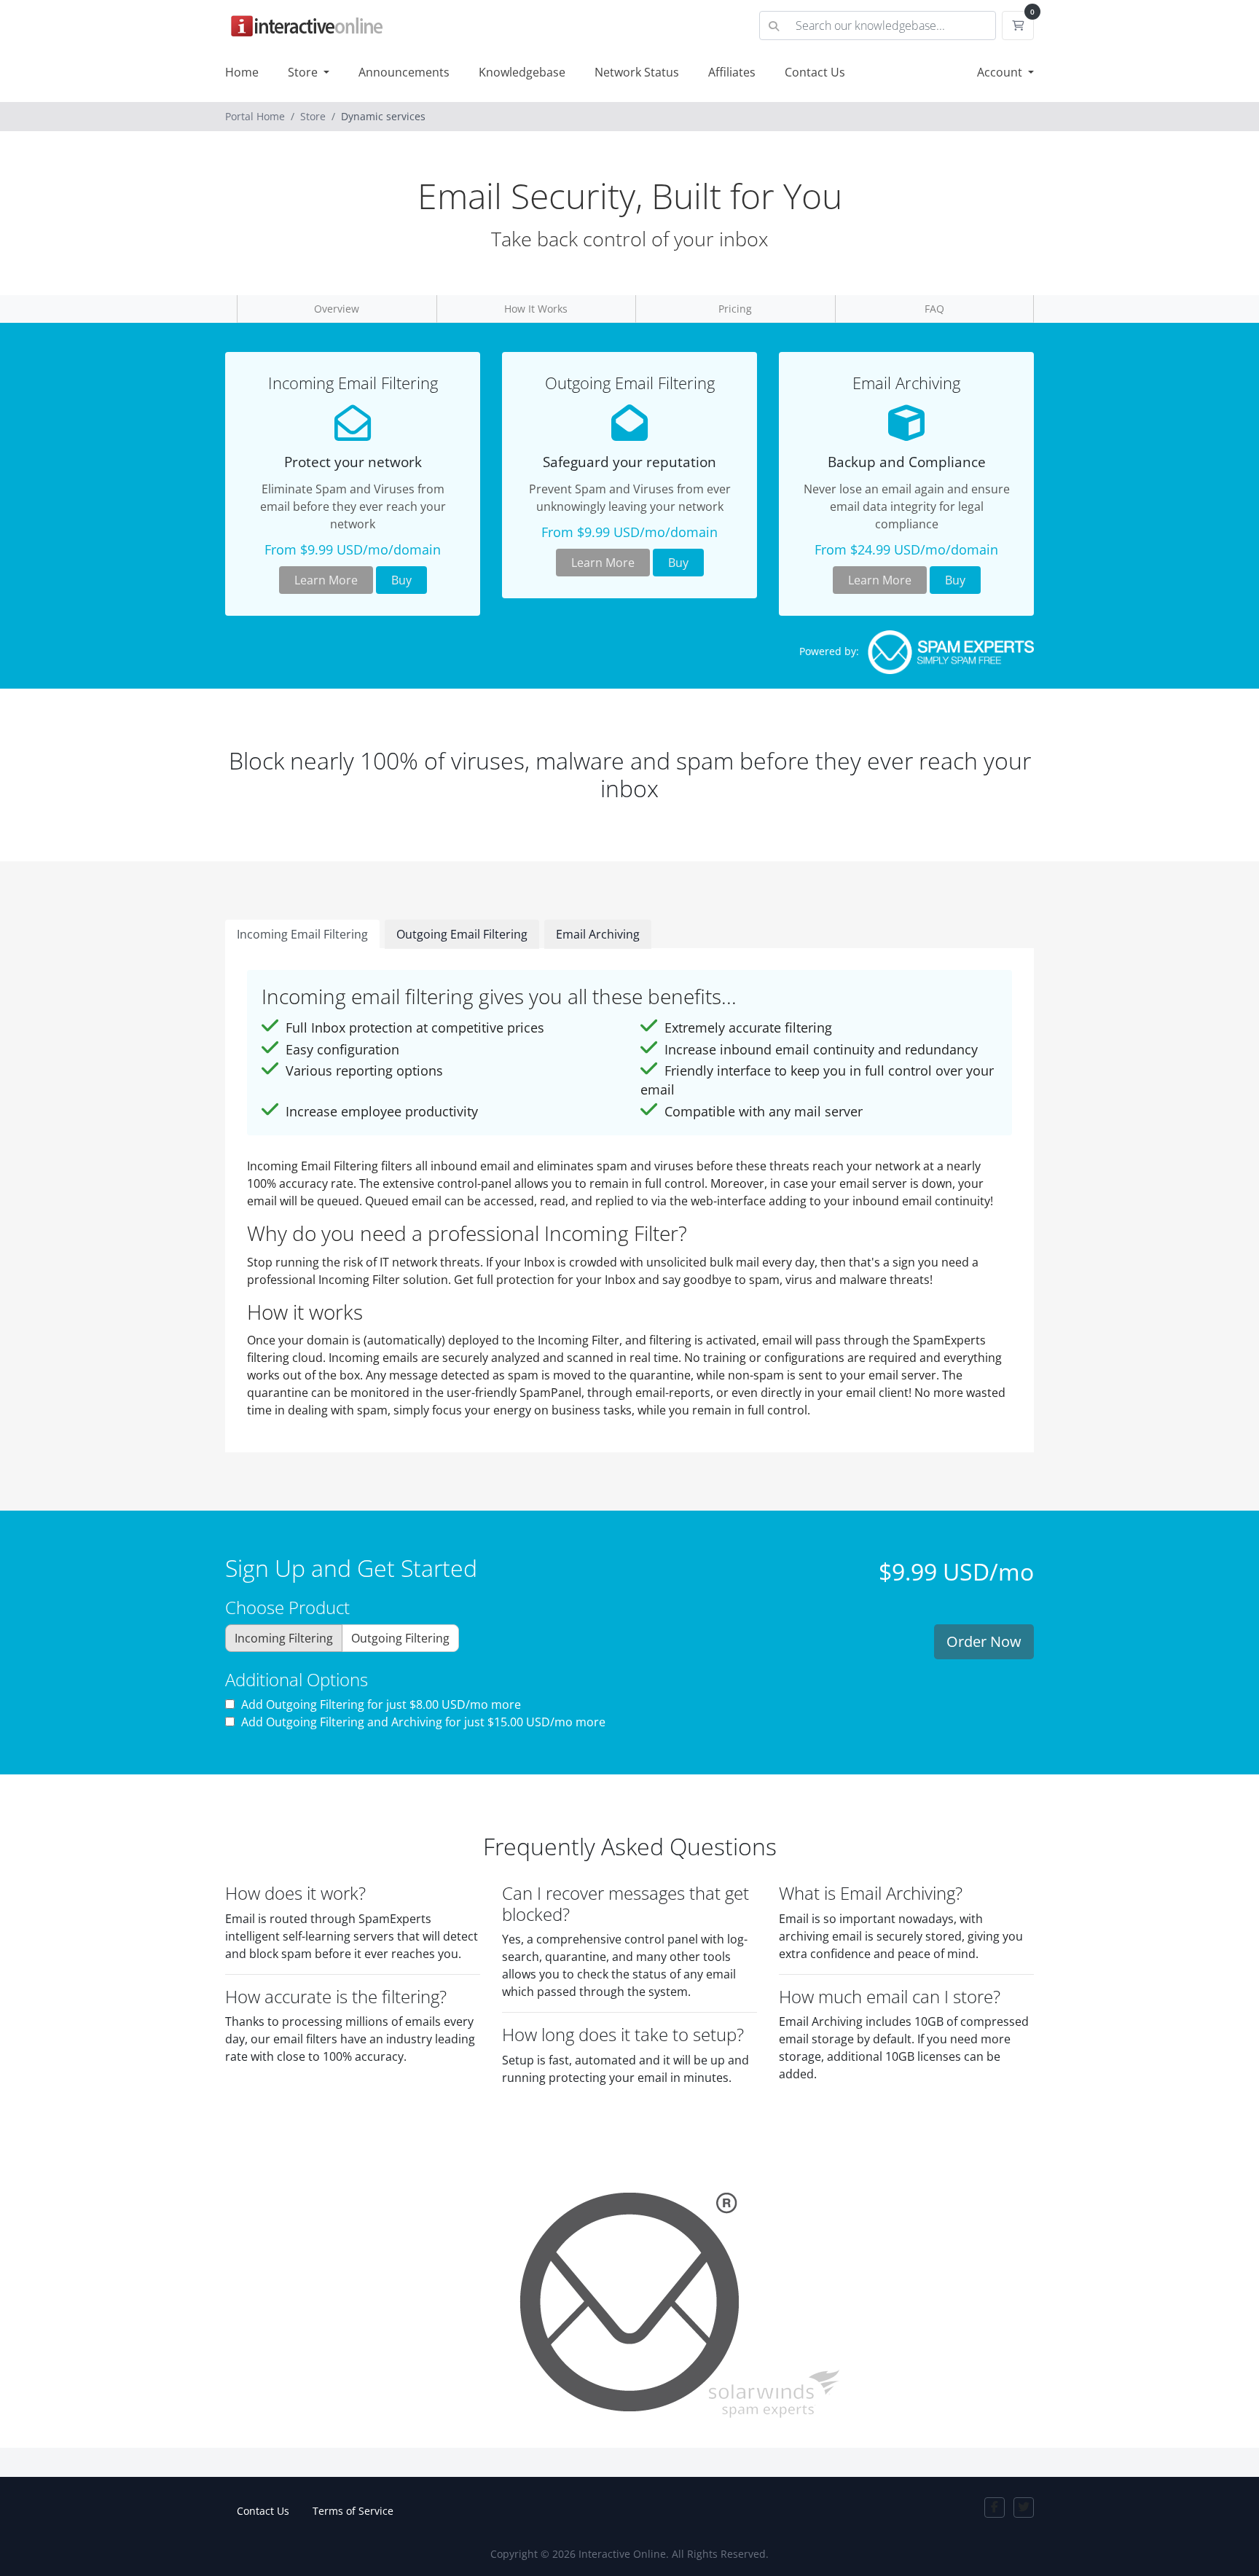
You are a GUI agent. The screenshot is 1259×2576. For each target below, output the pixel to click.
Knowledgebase (522, 72)
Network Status (637, 72)
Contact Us (815, 72)
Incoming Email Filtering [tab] (302, 934)
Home (242, 72)
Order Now (984, 1641)
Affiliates (732, 72)
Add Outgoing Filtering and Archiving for (422, 1722)
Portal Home (255, 116)
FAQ (934, 309)
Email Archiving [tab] (598, 934)
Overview (337, 309)
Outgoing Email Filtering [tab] (462, 934)
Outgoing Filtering (400, 1638)
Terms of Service (353, 2511)
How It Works (536, 309)
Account (1001, 72)
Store (304, 72)
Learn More (326, 580)
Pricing (735, 309)
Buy (401, 580)
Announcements (404, 72)
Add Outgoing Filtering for (380, 1704)
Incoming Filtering (284, 1638)
